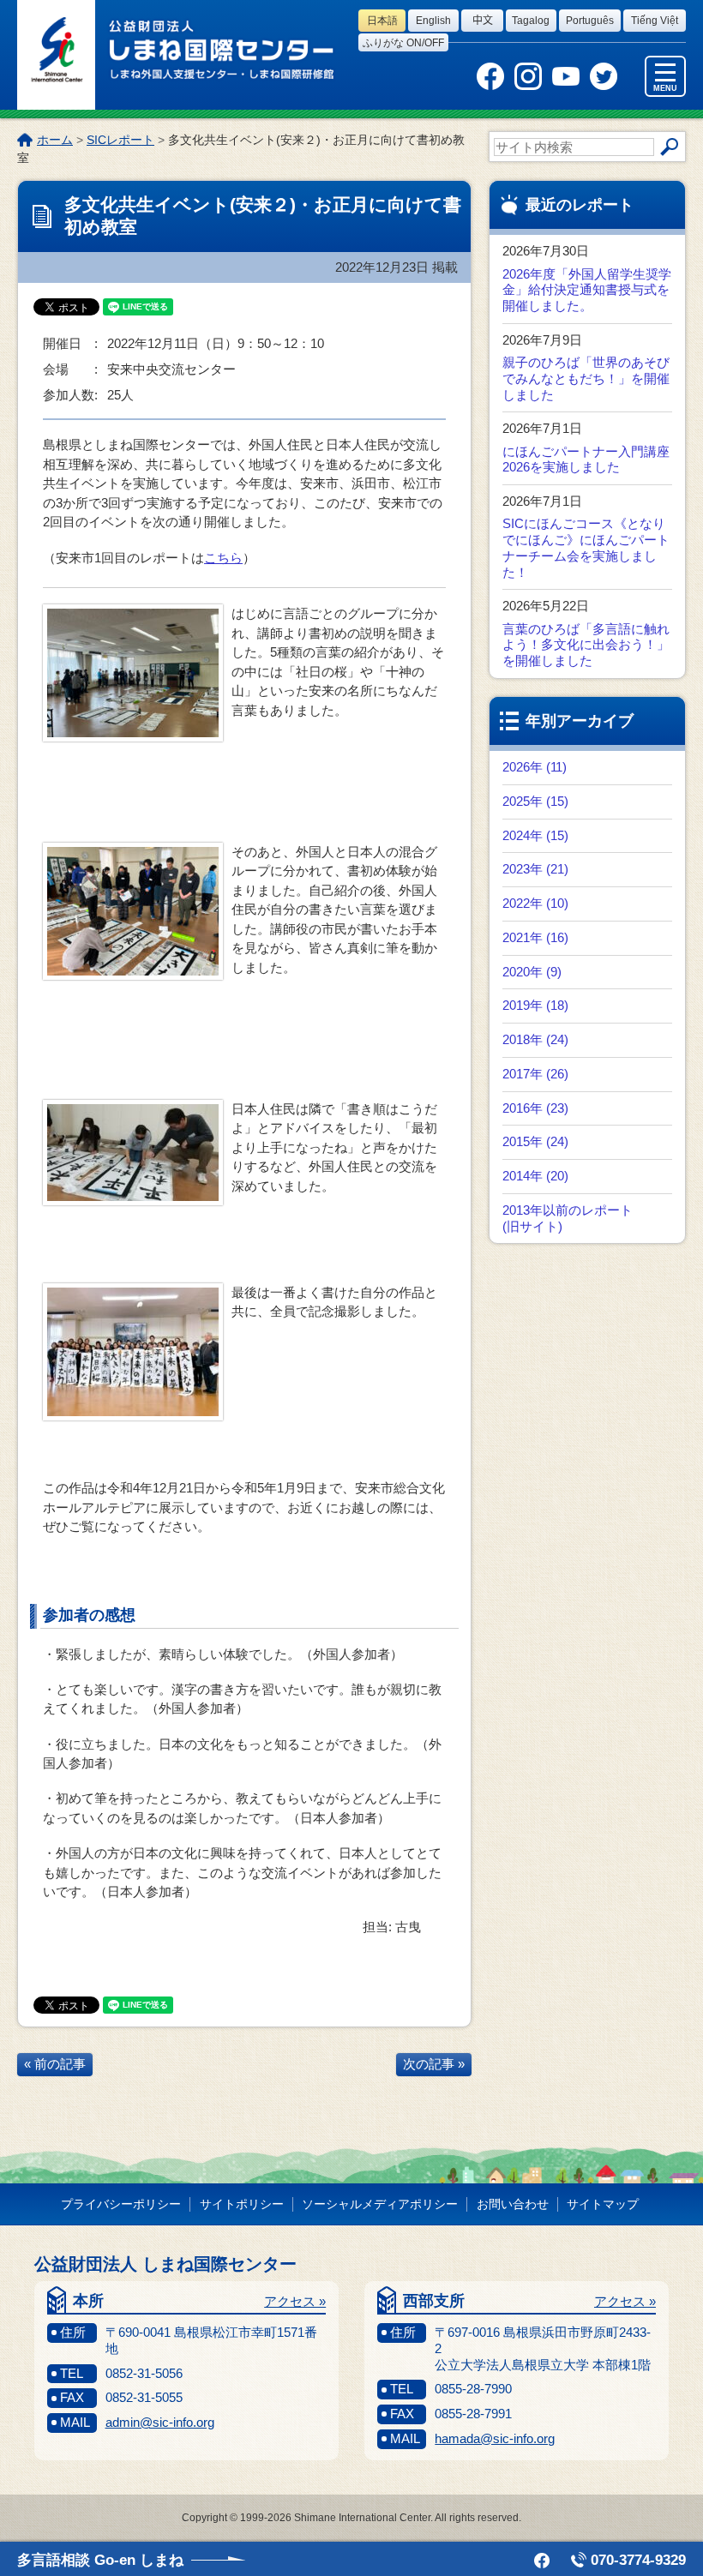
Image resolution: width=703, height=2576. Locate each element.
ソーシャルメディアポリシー (380, 2204)
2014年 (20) (535, 1176)
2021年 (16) (535, 937)
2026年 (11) (535, 767)
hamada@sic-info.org (495, 2438)
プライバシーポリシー (121, 2204)
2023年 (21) (535, 869)
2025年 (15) (535, 801)
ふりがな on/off (403, 43)
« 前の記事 (55, 2064)
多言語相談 (100, 2560)
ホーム (55, 140)
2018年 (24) (535, 1039)
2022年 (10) (535, 903)
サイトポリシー (242, 2204)
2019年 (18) (535, 1005)
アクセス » (295, 2301)
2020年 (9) (532, 972)
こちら (223, 558)
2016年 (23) (535, 1108)
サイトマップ (603, 2204)
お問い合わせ (513, 2204)
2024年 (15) (535, 835)
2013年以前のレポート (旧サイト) (568, 1218)
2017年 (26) (535, 1074)
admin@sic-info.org (160, 2422)
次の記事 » (434, 2064)
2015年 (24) (535, 1141)
